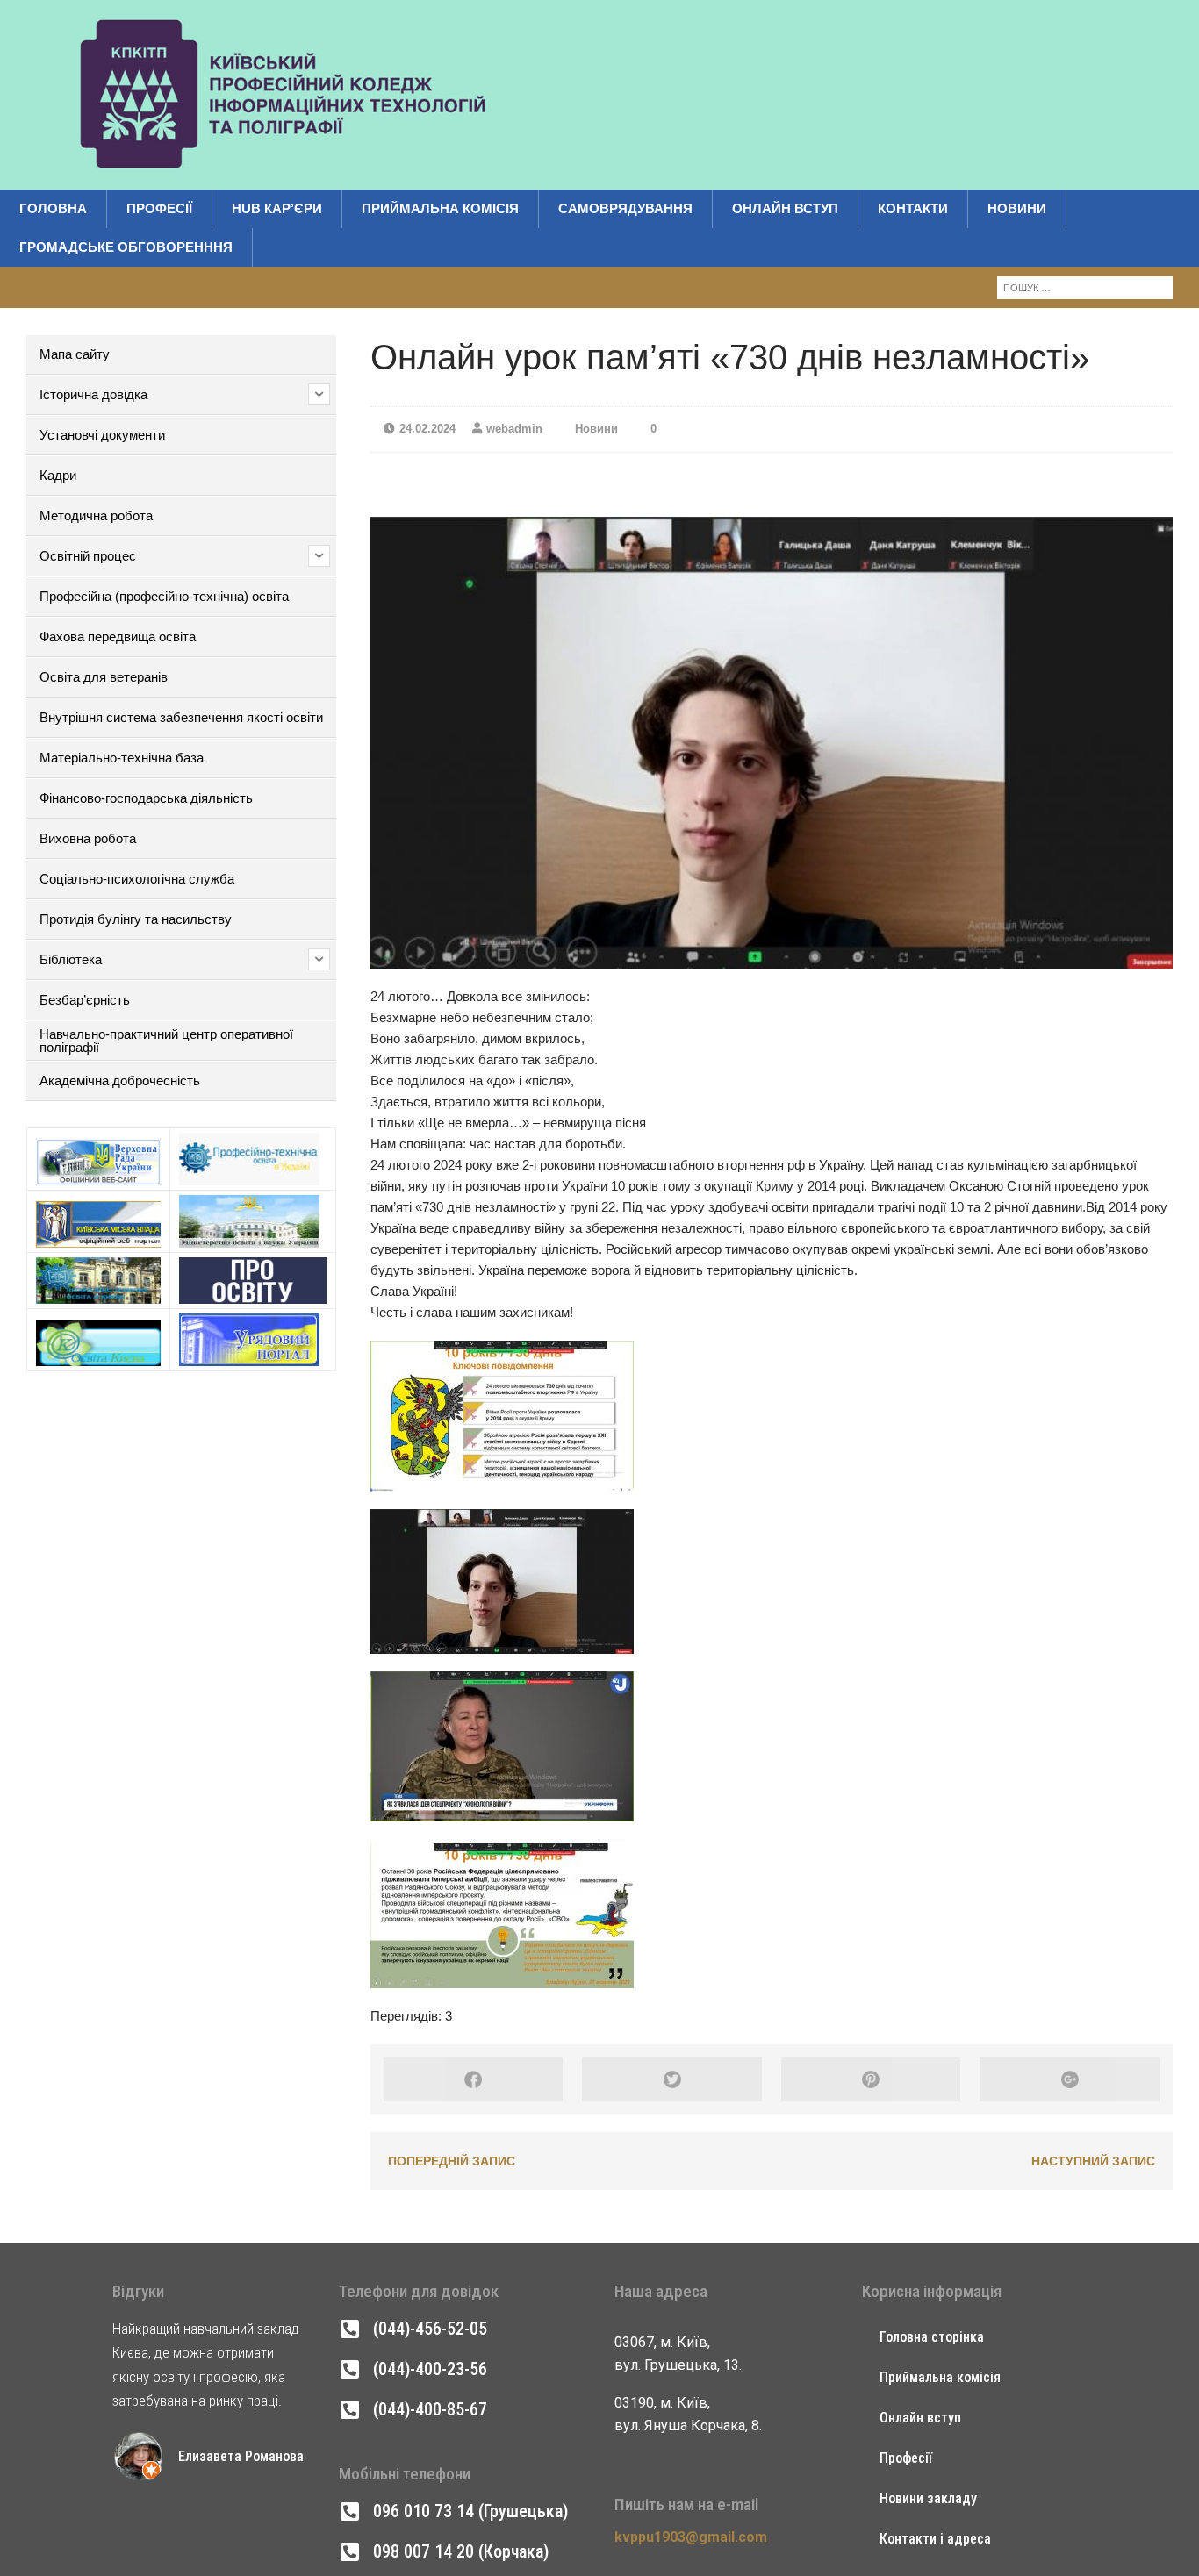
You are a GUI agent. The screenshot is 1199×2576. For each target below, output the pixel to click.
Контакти (913, 208)
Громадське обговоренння (126, 247)
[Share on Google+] (1069, 2079)
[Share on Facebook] (473, 2079)
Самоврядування (625, 208)
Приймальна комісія (440, 208)
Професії (159, 208)
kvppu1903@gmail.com (691, 2537)
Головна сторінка (932, 2337)
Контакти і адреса (935, 2539)
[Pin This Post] (871, 2079)
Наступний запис (1093, 2161)
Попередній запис (452, 2161)
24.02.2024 (427, 429)
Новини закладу (928, 2498)
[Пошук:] (1085, 286)
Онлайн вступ (785, 208)
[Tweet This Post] (671, 2079)
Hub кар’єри (277, 208)
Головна (53, 208)
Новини (1017, 208)
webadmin (514, 429)
